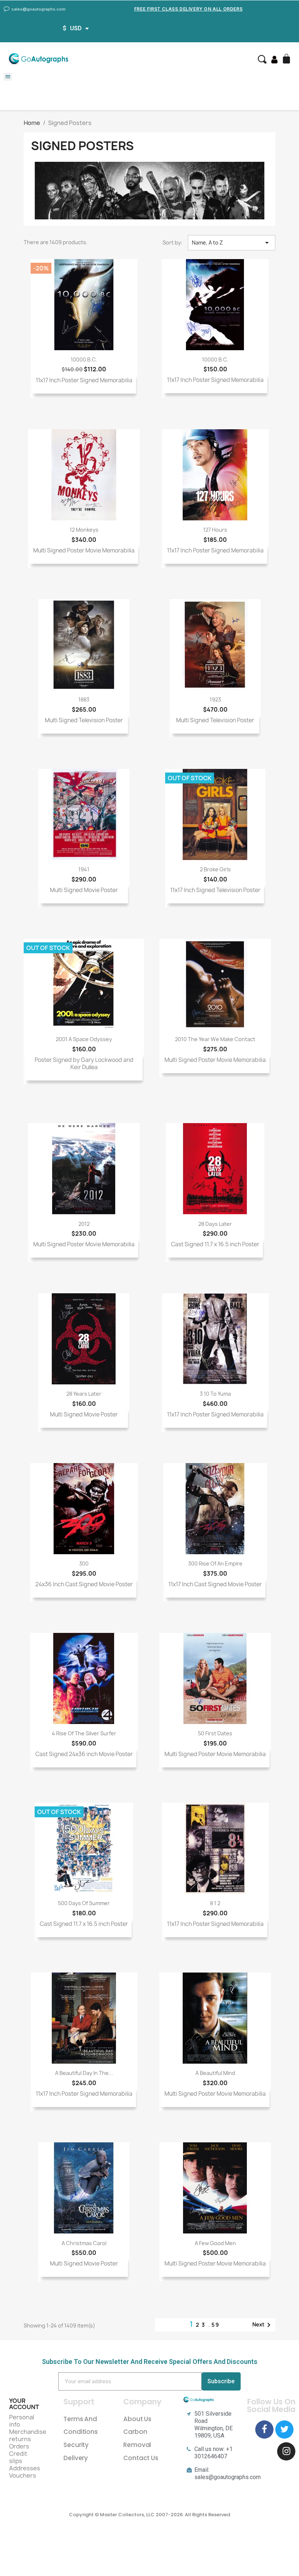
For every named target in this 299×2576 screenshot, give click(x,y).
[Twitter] (284, 2430)
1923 (215, 699)
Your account (24, 2404)
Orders (19, 2446)
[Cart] (287, 59)
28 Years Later (84, 1394)
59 (215, 2325)
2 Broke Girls (215, 869)
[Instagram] (286, 2451)
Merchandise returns (28, 2435)
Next (263, 2325)
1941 (84, 869)
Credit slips (18, 2457)
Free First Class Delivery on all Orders (188, 9)
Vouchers (23, 2475)
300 (84, 1563)
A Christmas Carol (84, 2243)
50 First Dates (215, 1733)
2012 (84, 1224)
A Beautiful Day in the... (84, 2073)
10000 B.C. (84, 359)
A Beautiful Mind (215, 2073)
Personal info (22, 2421)
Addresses (25, 2468)
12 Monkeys (84, 530)
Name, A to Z (232, 243)
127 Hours (215, 530)
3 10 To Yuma (215, 1394)
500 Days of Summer (84, 1903)
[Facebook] (264, 2430)
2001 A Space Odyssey (84, 1039)
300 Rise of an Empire (215, 1563)
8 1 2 (215, 1903)
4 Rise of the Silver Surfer (84, 1733)
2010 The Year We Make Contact (215, 1039)
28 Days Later (215, 1224)
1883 (84, 699)
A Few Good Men (215, 2243)
